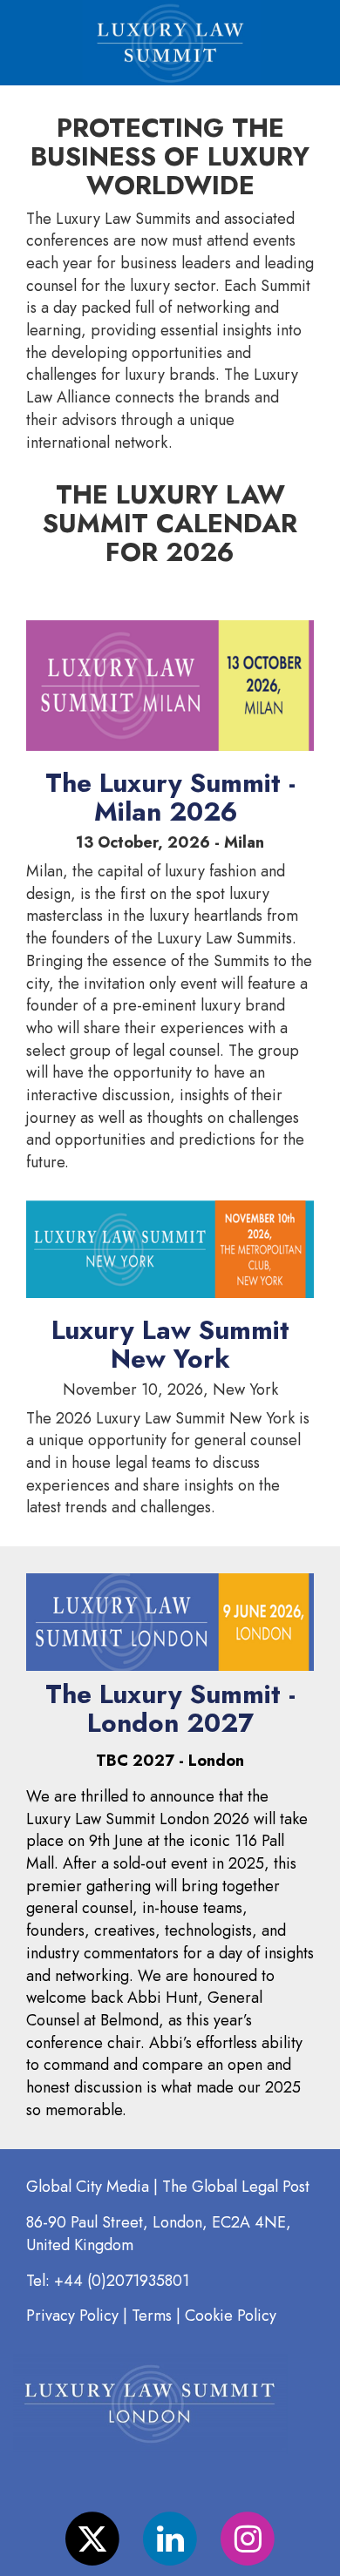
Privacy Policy (72, 2316)
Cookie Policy (231, 2316)
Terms (154, 2316)
